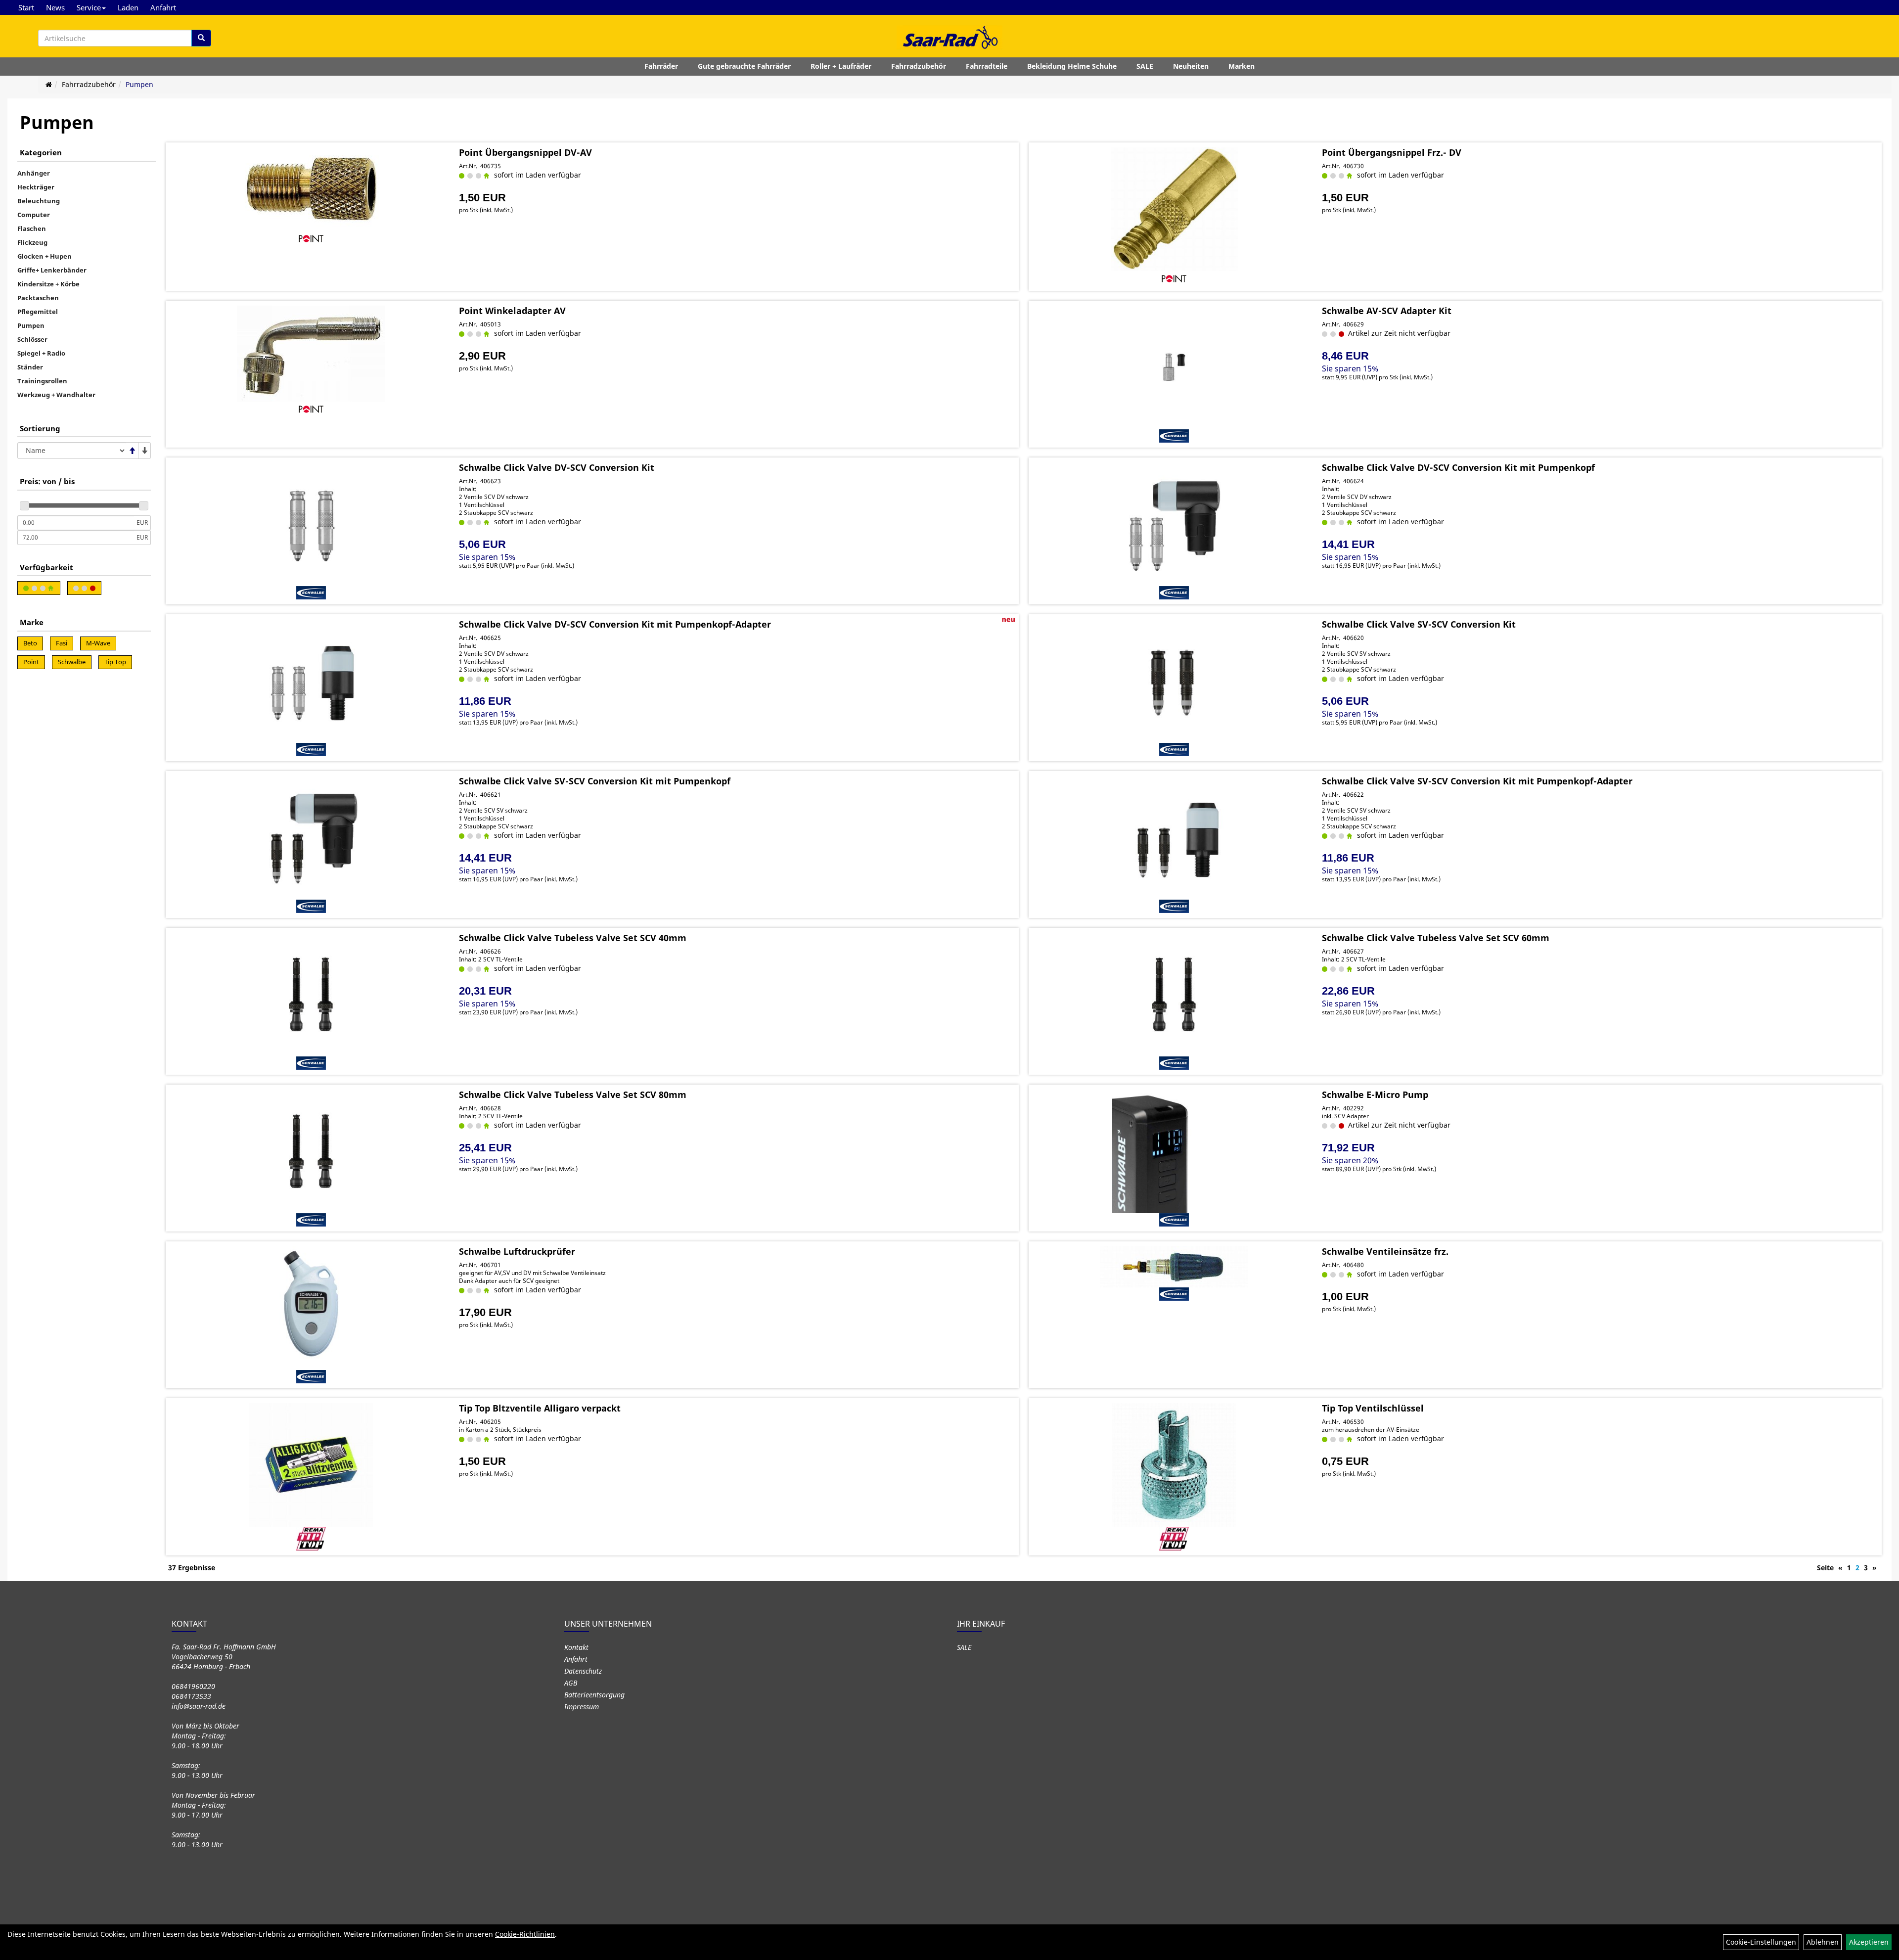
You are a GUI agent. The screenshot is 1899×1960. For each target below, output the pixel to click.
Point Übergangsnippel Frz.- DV (1392, 152)
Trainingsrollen (42, 381)
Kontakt (576, 1647)
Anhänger (34, 173)
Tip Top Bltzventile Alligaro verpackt (540, 1408)
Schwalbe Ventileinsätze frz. (1385, 1251)
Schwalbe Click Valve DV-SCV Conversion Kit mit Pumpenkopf (1458, 467)
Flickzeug (32, 242)
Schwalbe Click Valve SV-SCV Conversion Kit (1419, 624)
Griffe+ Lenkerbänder (52, 270)
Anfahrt (163, 7)
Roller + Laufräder (841, 66)
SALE (1145, 66)
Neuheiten (1191, 66)
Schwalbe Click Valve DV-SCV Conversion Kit (557, 467)
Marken (1242, 66)
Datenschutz (583, 1671)
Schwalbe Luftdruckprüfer (517, 1251)
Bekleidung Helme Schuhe (1072, 66)
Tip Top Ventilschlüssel (1373, 1408)
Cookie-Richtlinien (525, 1934)
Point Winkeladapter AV (512, 311)
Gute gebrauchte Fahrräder (744, 66)
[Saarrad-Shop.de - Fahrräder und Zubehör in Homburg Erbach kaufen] (949, 37)
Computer (34, 215)
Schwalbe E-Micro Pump (1375, 1094)
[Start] (49, 84)
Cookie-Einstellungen (1761, 1942)
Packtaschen (38, 298)
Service (89, 7)
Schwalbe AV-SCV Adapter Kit (1387, 311)
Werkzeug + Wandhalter (56, 395)
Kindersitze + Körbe (48, 284)
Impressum (582, 1707)
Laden (128, 7)
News (55, 7)
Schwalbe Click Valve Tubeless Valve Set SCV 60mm (1436, 938)
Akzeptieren (1869, 1942)
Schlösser (32, 339)
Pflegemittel (38, 312)
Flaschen (32, 228)
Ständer (30, 367)
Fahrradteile (987, 66)
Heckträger (36, 187)
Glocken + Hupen (45, 256)
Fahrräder (661, 66)
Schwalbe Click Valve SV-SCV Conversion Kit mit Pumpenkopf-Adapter (1477, 781)
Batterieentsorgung (594, 1695)
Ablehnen (1823, 1942)
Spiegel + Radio (41, 353)
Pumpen (139, 84)
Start (26, 7)
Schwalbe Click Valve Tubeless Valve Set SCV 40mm (573, 938)
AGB (571, 1683)
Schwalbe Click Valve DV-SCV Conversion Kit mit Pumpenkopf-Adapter (615, 624)
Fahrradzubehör (919, 66)
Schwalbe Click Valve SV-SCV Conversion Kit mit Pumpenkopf (595, 781)
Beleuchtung (39, 201)
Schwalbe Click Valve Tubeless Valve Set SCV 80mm (573, 1094)
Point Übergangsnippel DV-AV (525, 152)
